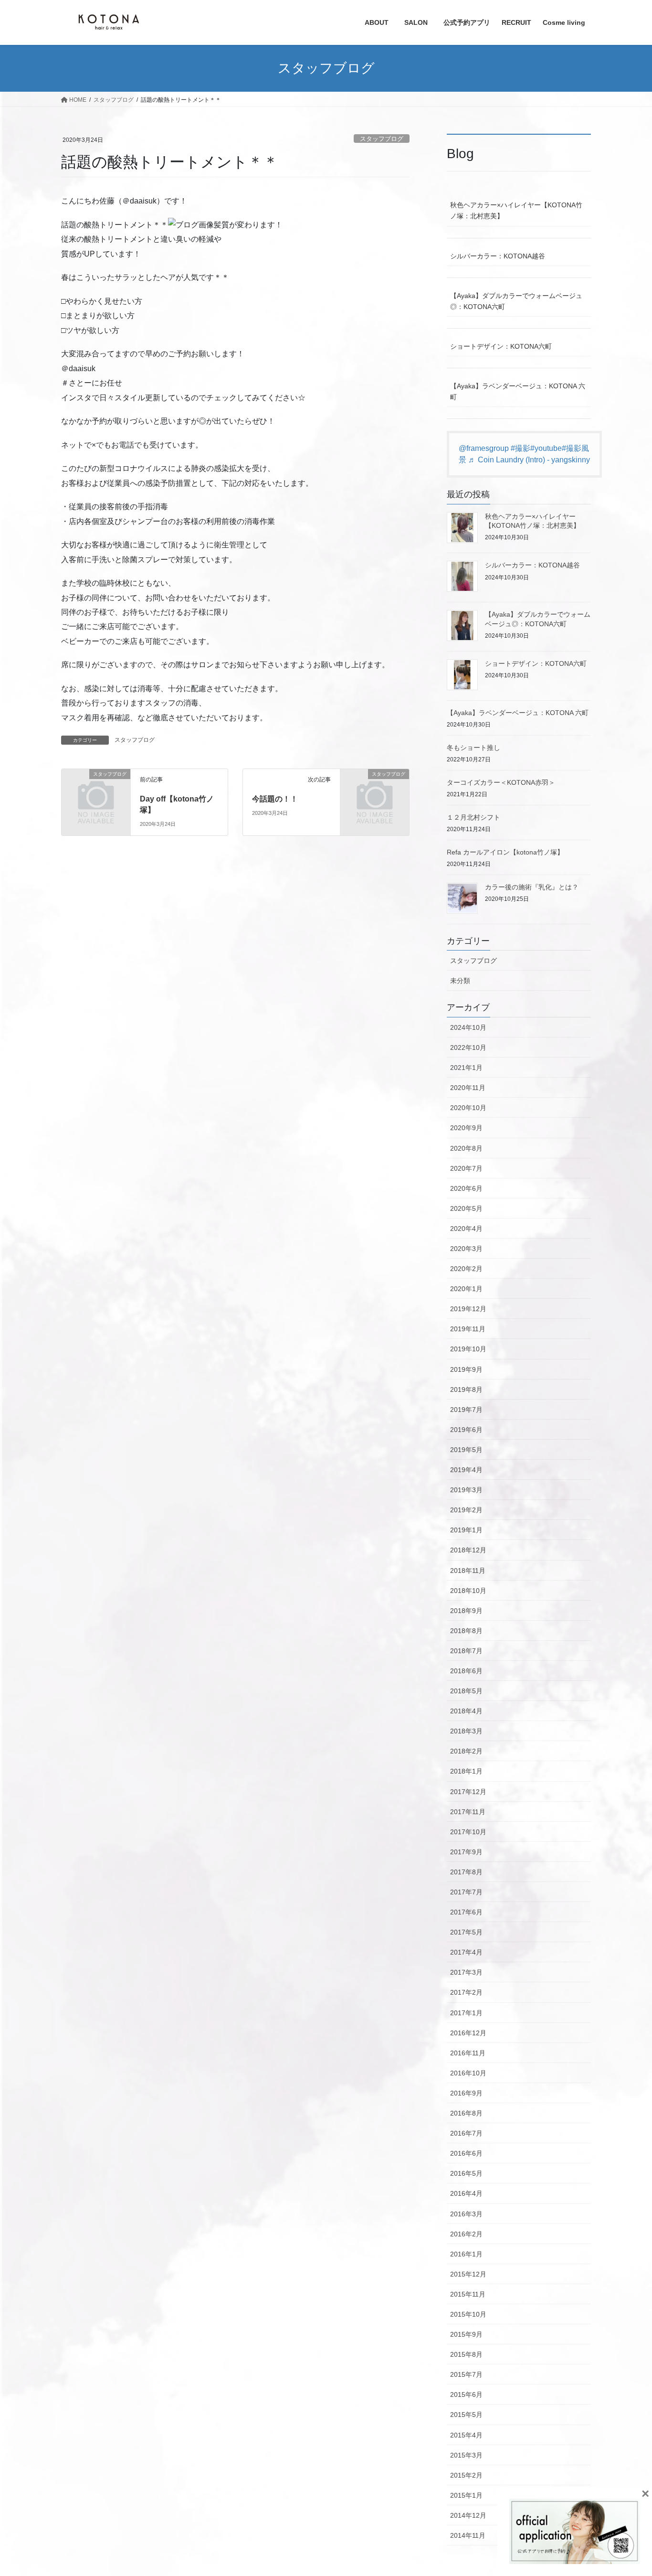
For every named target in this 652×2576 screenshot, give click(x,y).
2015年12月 (468, 2274)
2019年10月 (468, 1349)
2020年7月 (466, 1168)
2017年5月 (466, 1932)
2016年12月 (468, 2033)
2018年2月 (466, 1751)
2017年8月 (466, 1872)
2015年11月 (468, 2294)
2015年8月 (466, 2354)
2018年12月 (468, 1550)
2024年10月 (468, 1027)
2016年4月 (466, 2193)
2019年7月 (466, 1410)
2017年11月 (468, 1812)
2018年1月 (466, 1771)
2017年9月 (466, 1852)
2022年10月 (468, 1048)
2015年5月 (466, 2415)
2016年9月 (466, 2093)
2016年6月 (466, 2153)
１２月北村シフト (473, 817)
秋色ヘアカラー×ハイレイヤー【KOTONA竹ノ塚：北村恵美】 (516, 210)
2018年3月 (466, 1731)
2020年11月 (468, 1088)
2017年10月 (468, 1832)
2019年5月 (466, 1450)
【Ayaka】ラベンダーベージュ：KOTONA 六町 (518, 391)
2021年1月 (466, 1068)
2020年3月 (466, 1249)
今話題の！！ (275, 799)
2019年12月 (468, 1309)
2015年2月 (466, 2475)
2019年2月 (466, 1510)
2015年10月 (468, 2314)
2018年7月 (466, 1651)
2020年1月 (466, 1289)
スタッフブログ (382, 139)
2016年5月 (466, 2173)
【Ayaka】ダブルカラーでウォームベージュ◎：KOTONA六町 (516, 301)
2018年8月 (466, 1631)
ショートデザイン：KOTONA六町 (501, 346)
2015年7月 (466, 2374)
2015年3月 (466, 2455)
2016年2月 (466, 2234)
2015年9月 (466, 2334)
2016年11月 (468, 2053)
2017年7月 (466, 1892)
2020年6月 (466, 1188)
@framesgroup (484, 448)
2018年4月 (466, 1711)
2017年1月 (466, 2013)
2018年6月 (466, 1671)
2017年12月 (468, 1792)
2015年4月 (466, 2435)
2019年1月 (466, 1530)
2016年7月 (466, 2133)
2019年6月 (466, 1430)
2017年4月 (466, 1952)
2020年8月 (466, 1148)
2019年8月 (466, 1390)
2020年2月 (466, 1269)
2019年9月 (466, 1369)
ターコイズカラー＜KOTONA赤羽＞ (501, 782)
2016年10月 (468, 2073)
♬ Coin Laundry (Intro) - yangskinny (529, 460)
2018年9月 (466, 1611)
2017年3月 (466, 1972)
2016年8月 (466, 2113)
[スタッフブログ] (96, 790)
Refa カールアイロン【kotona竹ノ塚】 (505, 852)
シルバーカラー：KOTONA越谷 (498, 256)
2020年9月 (466, 1128)
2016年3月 (466, 2214)
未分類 (460, 981)
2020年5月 (466, 1208)
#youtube (546, 448)
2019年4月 (466, 1470)
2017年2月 (466, 1992)
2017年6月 (466, 1912)
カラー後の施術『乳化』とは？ (532, 887)
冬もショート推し (473, 748)
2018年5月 (466, 1691)
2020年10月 (468, 1108)
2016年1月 (466, 2254)
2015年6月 (466, 2394)
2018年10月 (468, 1591)
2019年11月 (468, 1329)
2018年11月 (468, 1571)
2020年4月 (466, 1229)
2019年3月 (466, 1490)
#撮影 (521, 448)
